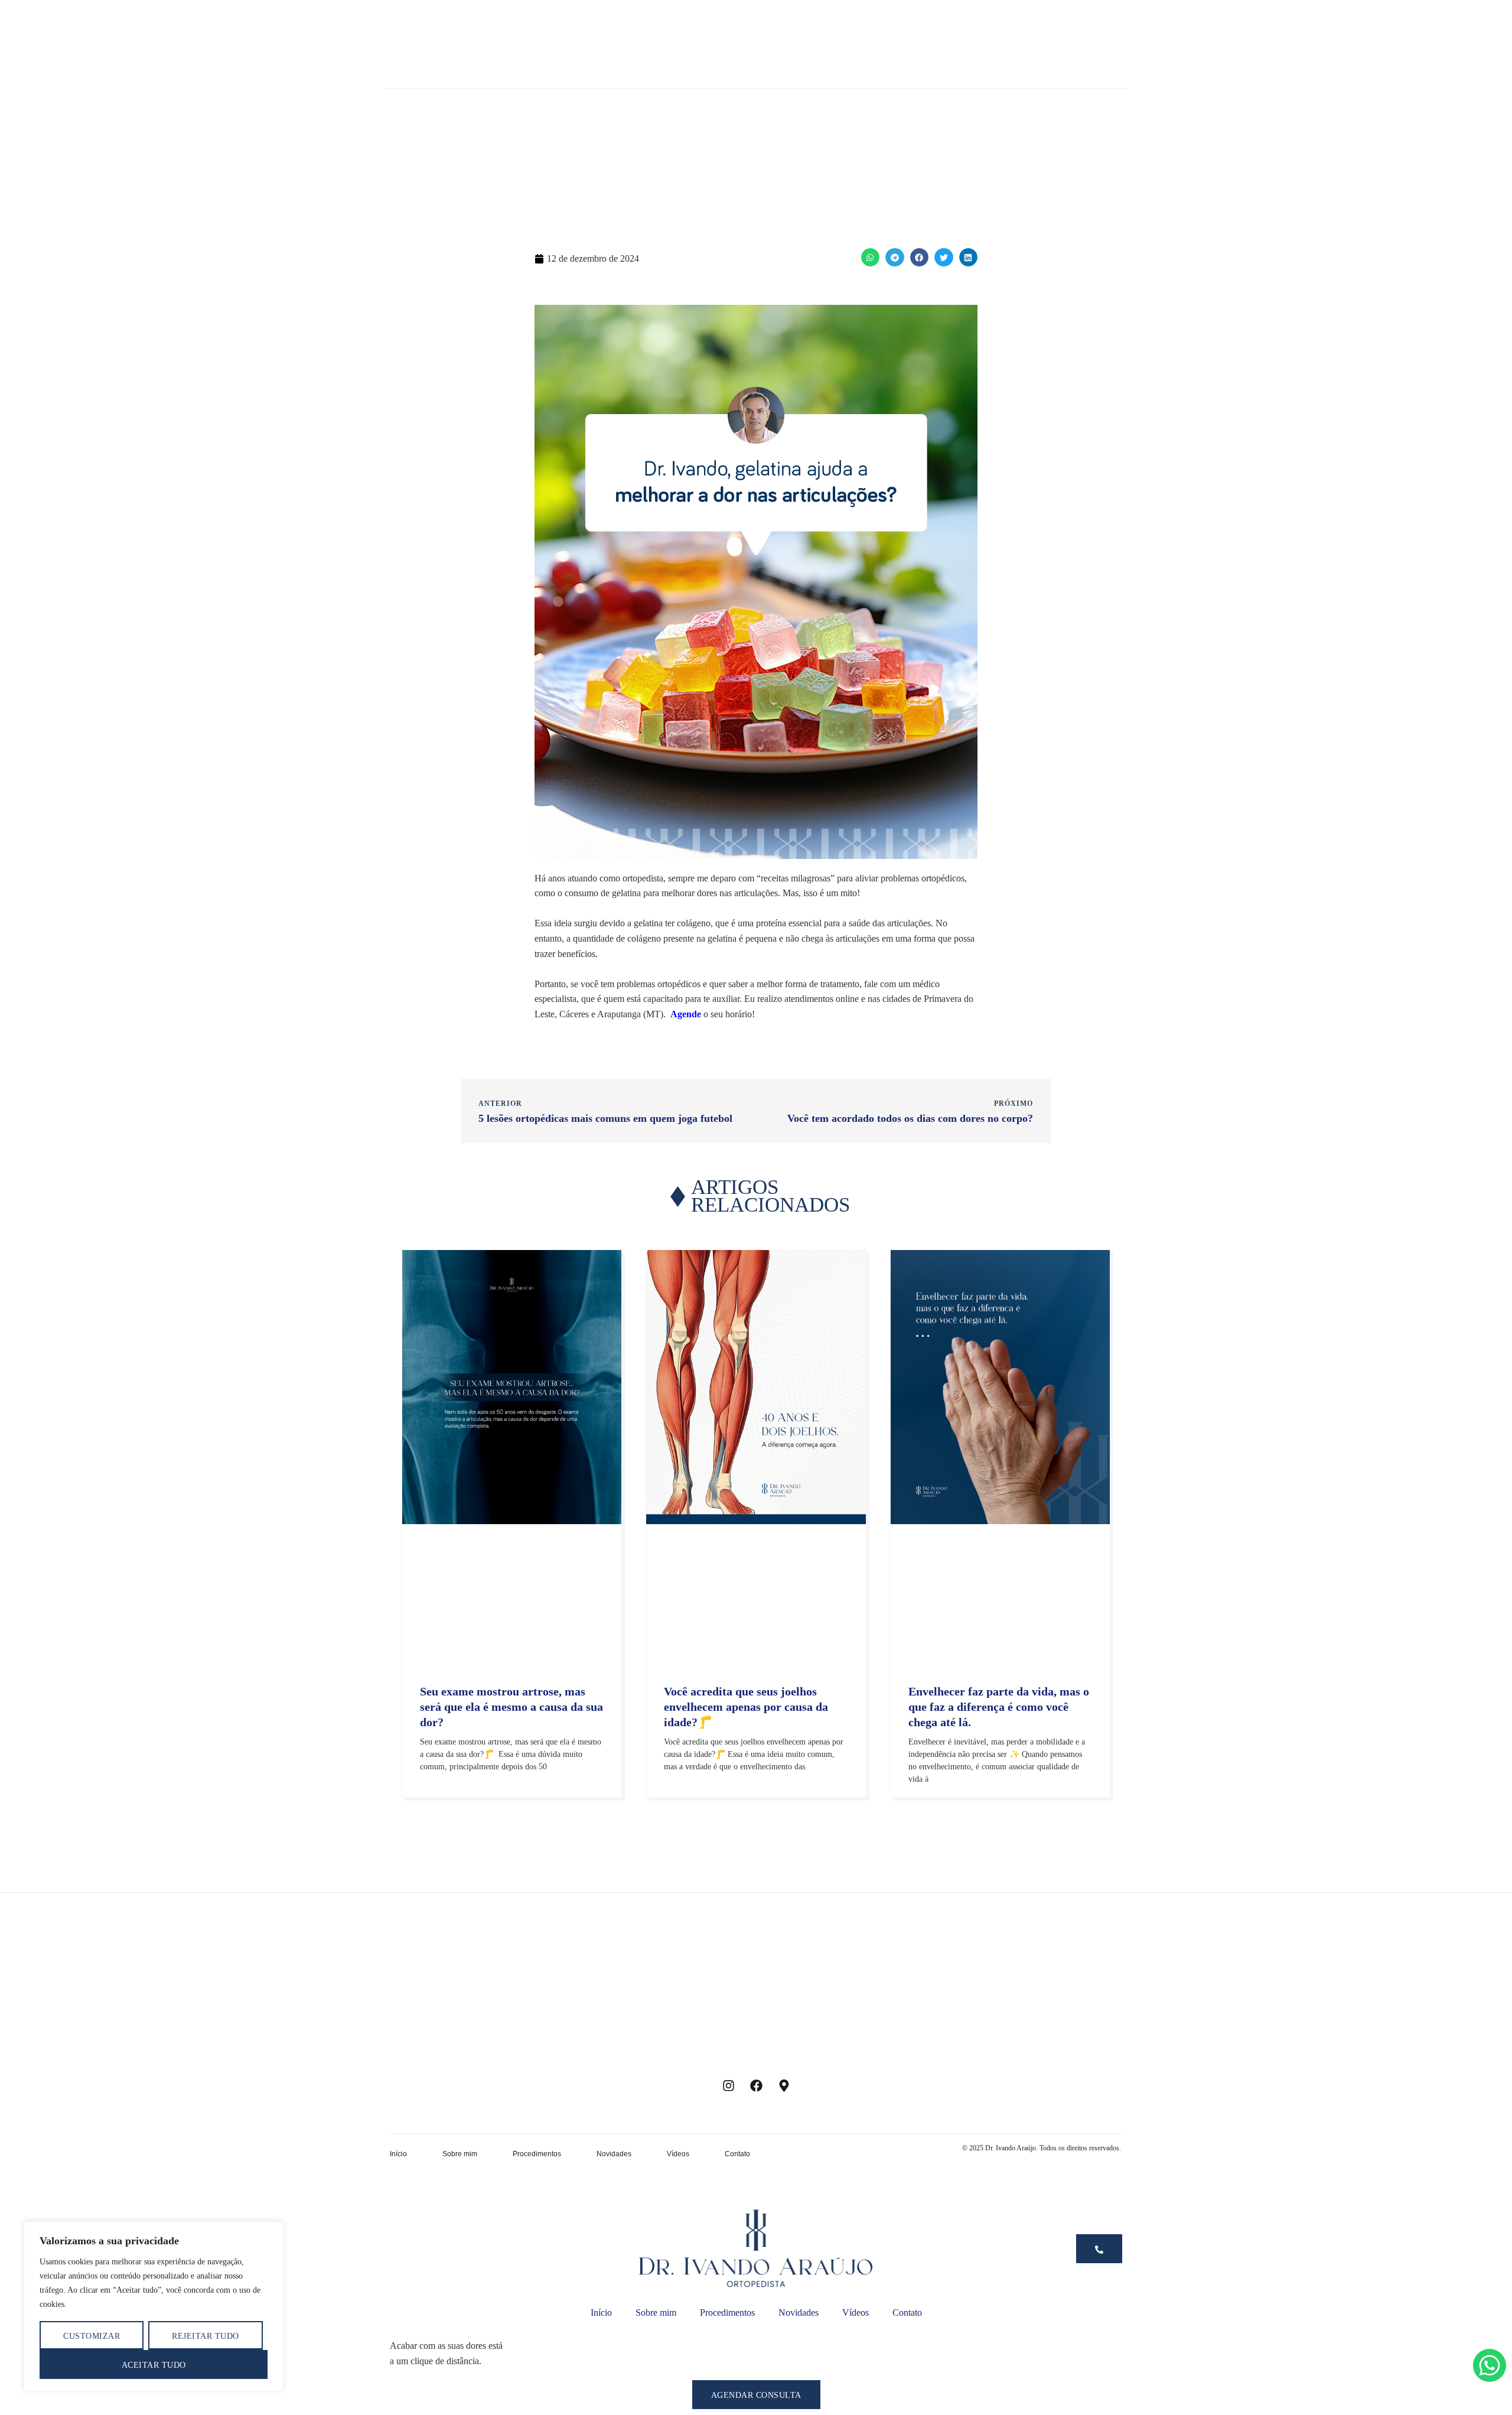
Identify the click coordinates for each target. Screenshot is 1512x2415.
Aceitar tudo (154, 2365)
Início (398, 2154)
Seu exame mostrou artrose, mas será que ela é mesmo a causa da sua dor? (511, 1707)
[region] (154, 2306)
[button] (871, 258)
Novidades (614, 2154)
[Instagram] (728, 2086)
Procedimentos (537, 2154)
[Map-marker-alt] (784, 2086)
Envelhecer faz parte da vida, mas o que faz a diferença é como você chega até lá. (999, 1707)
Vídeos (678, 2154)
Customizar (92, 2336)
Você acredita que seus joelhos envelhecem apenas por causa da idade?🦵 (746, 1707)
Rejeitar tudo (206, 2336)
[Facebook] (756, 2086)
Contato (737, 2154)
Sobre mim (460, 2154)
